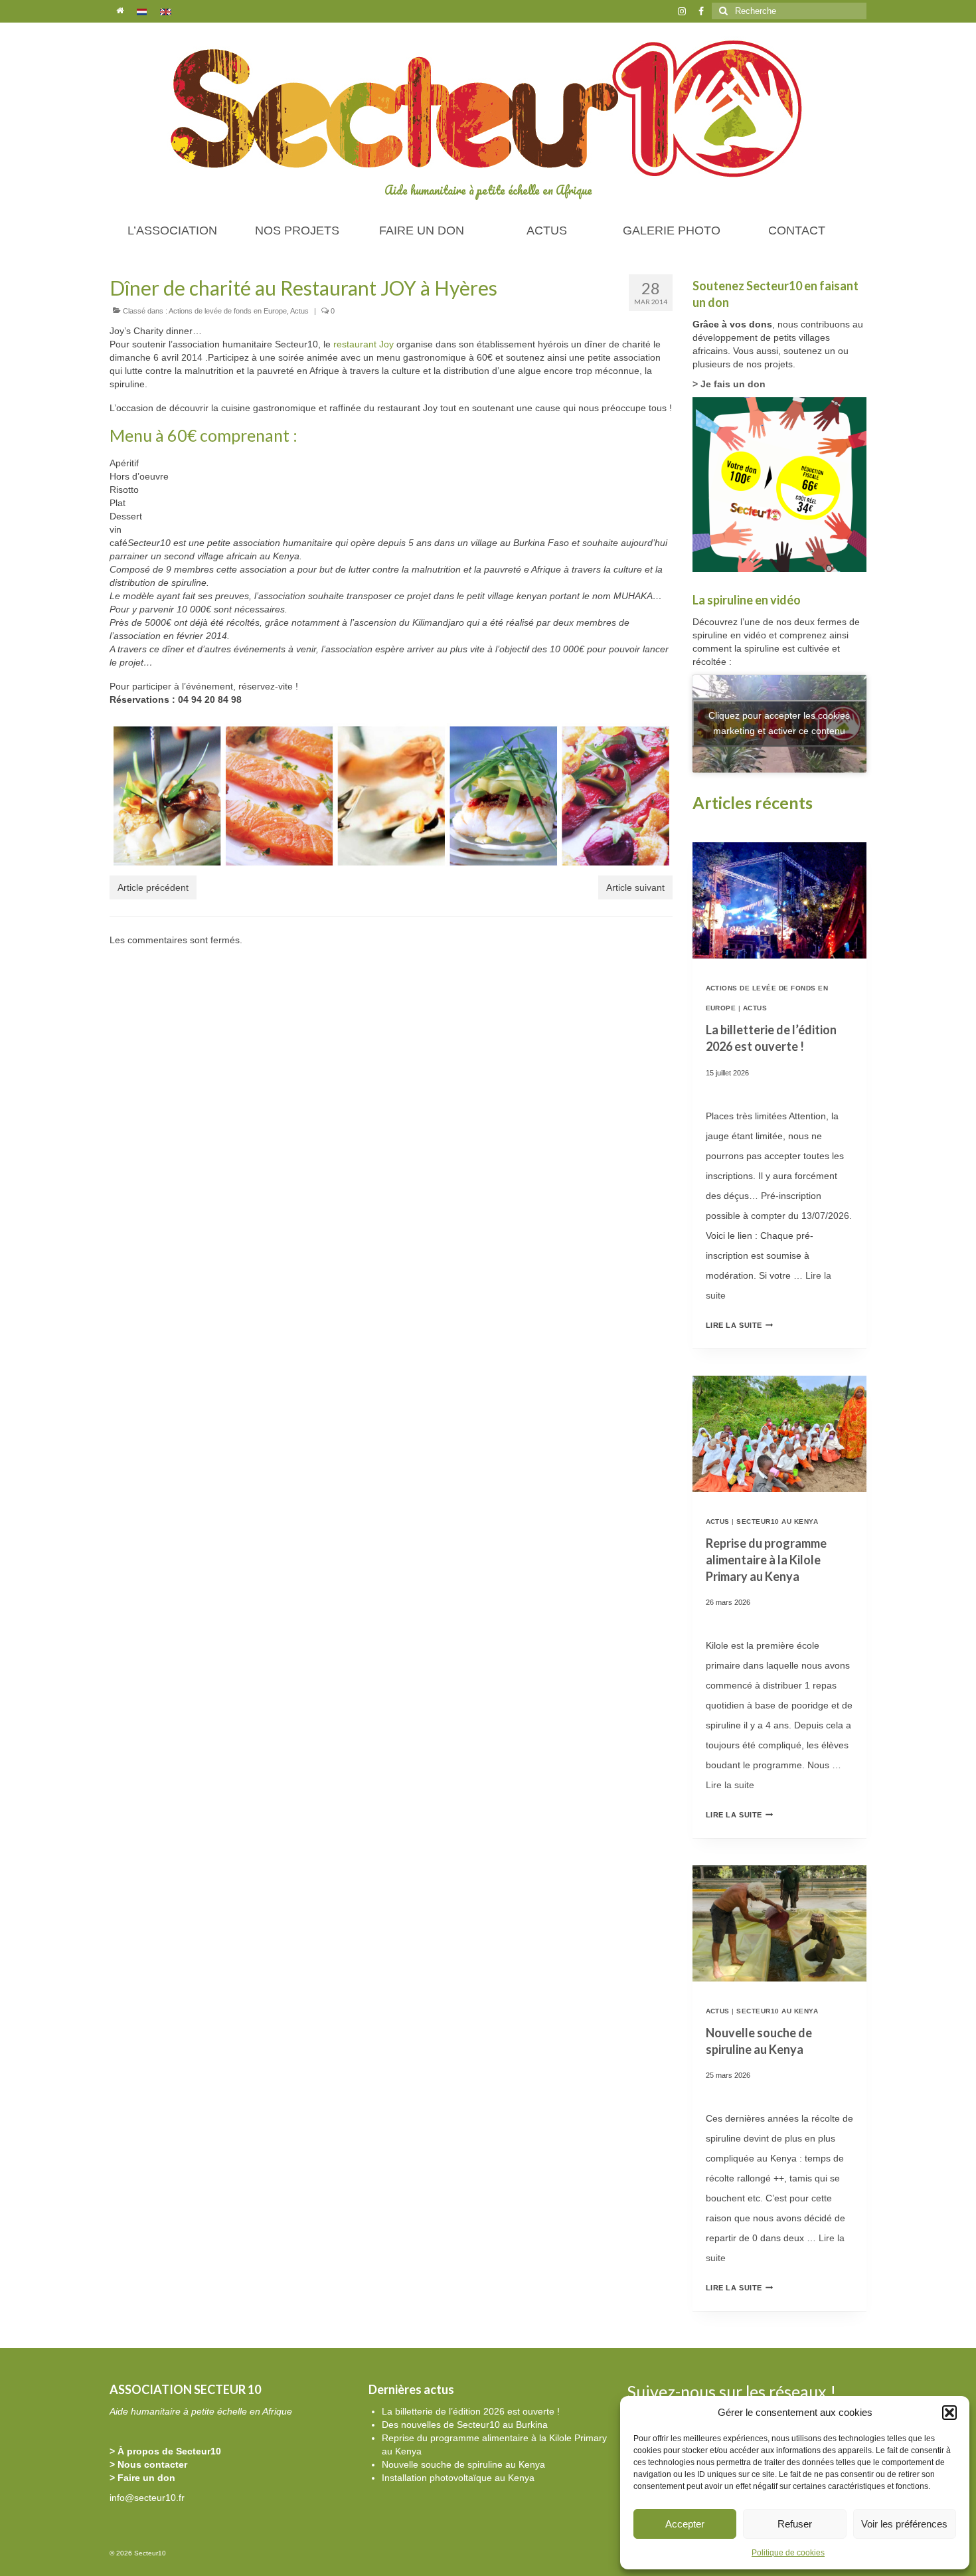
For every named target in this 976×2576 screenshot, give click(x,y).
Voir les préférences (904, 2524)
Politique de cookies (788, 2553)
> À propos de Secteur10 (165, 2451)
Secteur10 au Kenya (777, 1521)
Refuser (795, 2524)
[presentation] (780, 900)
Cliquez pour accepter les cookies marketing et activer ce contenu (779, 723)
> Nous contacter (148, 2464)
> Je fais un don (729, 384)
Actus (299, 311)
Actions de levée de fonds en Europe (228, 311)
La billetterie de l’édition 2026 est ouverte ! (471, 2411)
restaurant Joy (364, 344)
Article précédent (153, 887)
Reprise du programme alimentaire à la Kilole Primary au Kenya (766, 1560)
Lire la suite (740, 1325)
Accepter (685, 2524)
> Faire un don (142, 2478)
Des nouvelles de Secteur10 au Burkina (465, 2425)
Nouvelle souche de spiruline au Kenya (463, 2464)
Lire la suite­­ (730, 1785)
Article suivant (635, 887)
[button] (949, 2413)
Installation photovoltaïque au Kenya (458, 2478)
